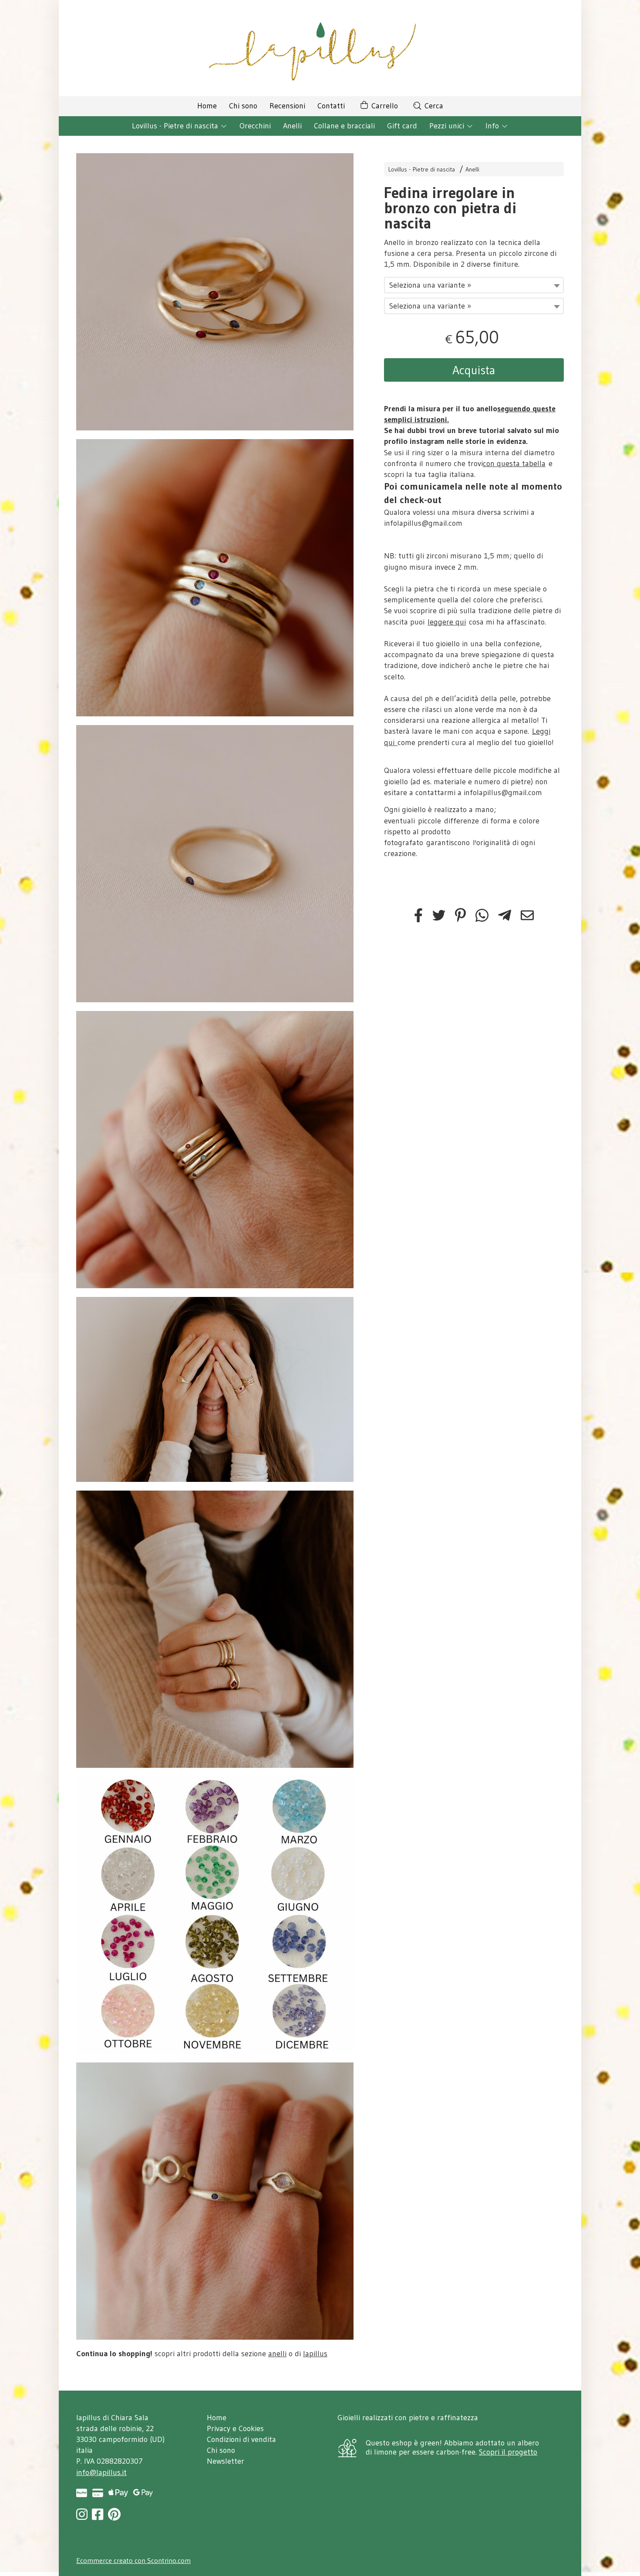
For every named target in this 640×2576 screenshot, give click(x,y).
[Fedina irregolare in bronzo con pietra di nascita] (215, 292)
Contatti (331, 106)
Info (493, 126)
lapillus (315, 2354)
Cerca (433, 106)
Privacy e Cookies (235, 2428)
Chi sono (243, 106)
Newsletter (226, 2461)
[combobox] (474, 285)
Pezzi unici (448, 126)
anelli (277, 2354)
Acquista (474, 370)
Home (207, 106)
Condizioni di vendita (241, 2439)
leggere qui (447, 622)
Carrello (384, 106)
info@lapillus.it (101, 2472)
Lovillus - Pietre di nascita (176, 126)
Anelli (292, 126)
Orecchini (255, 126)
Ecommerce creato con (133, 2560)
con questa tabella (514, 463)
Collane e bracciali (344, 126)
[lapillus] (320, 48)
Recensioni (287, 106)
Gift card (402, 126)
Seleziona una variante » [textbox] (430, 285)
